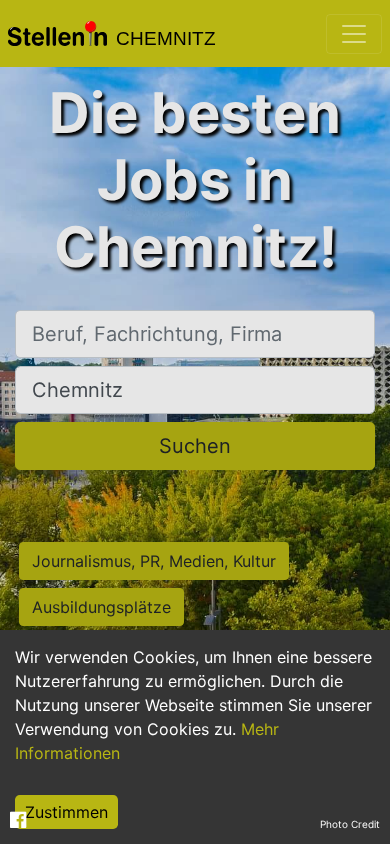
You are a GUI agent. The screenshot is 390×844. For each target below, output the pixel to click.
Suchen (195, 446)
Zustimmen (66, 812)
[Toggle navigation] (354, 34)
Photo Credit (350, 824)
